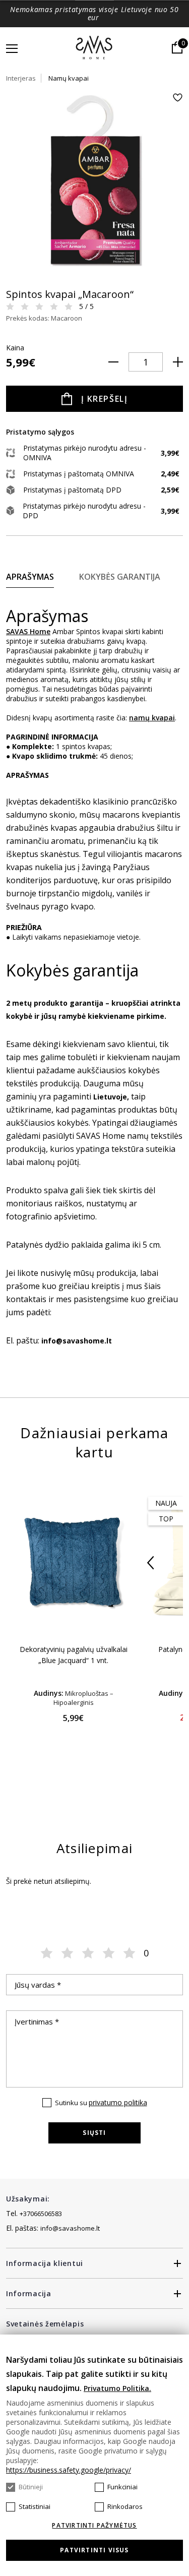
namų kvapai (152, 718)
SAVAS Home (28, 631)
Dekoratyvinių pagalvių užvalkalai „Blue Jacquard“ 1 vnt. (74, 1655)
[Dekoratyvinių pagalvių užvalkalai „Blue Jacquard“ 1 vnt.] (73, 1562)
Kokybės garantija (120, 577)
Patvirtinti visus (94, 2550)
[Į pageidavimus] (177, 98)
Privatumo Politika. (117, 2388)
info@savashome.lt (70, 2228)
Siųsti (94, 2133)
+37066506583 (41, 2214)
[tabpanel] (94, 181)
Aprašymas (30, 577)
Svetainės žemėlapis (45, 2324)
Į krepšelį (105, 399)
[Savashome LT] (94, 48)
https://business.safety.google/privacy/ (69, 2470)
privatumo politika (118, 2102)
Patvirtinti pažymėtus (94, 2526)
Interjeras (21, 78)
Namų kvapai (69, 78)
